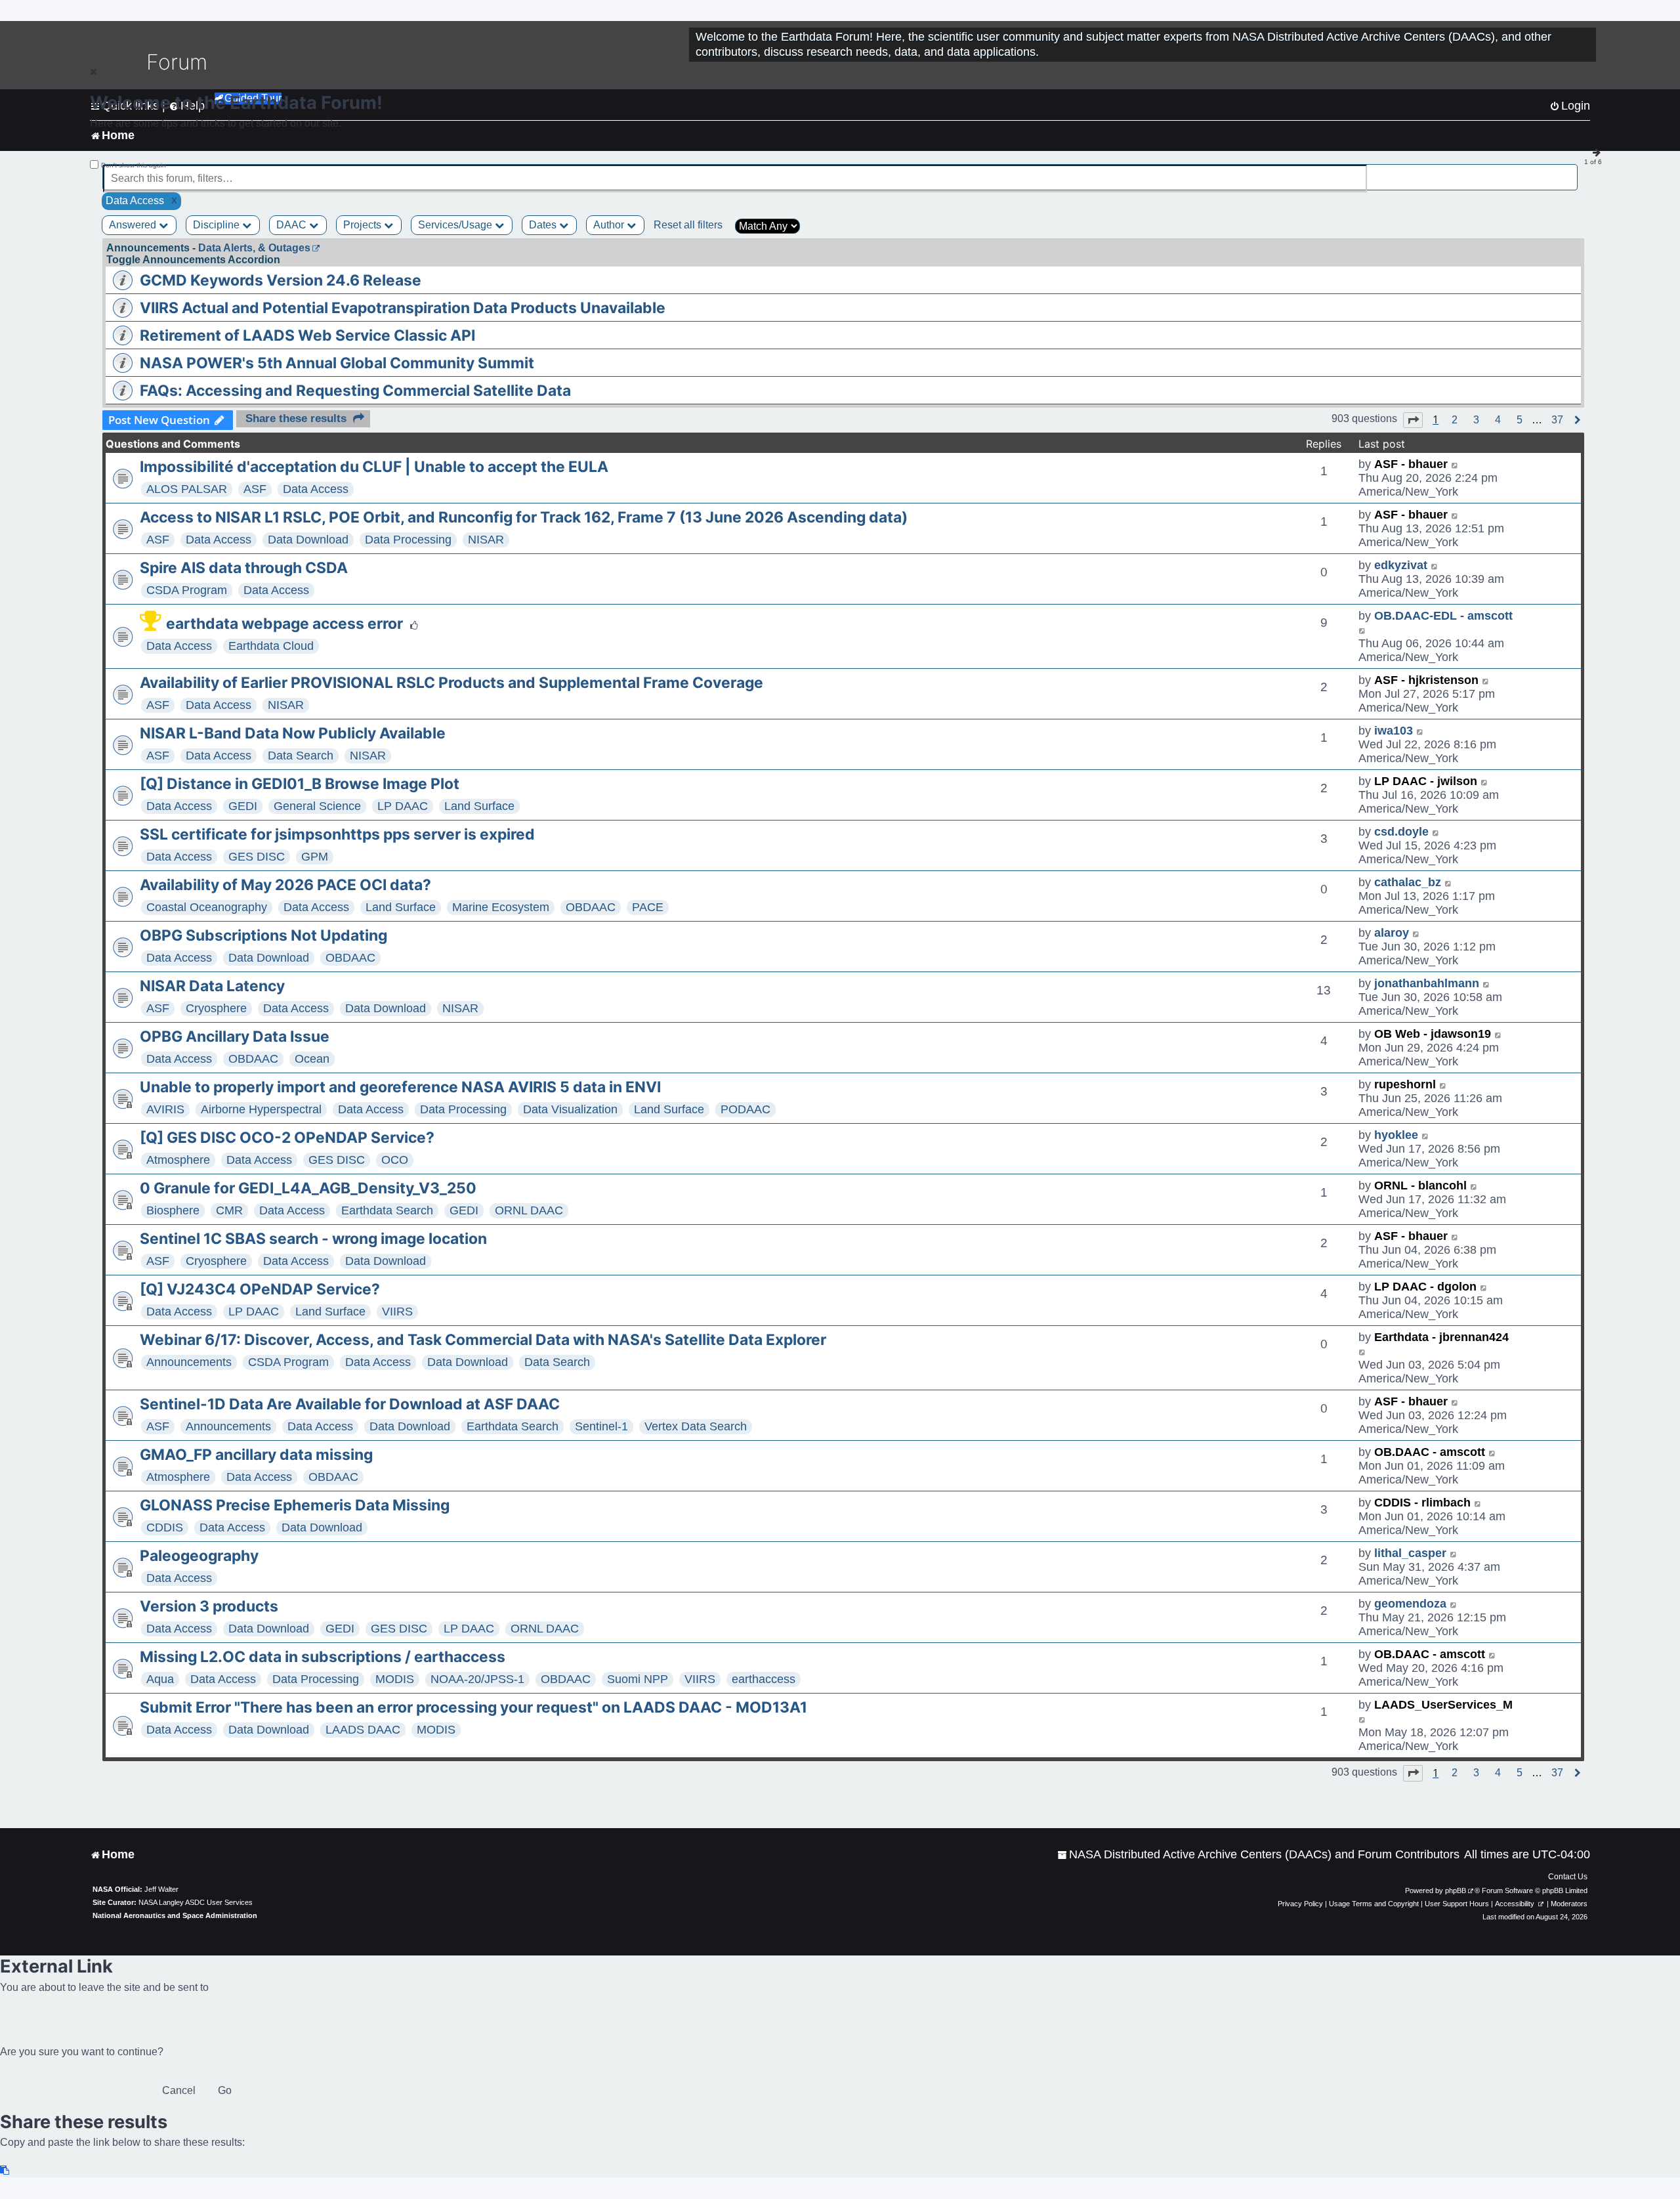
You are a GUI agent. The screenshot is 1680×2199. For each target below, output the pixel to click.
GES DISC (257, 857)
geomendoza (1410, 1604)
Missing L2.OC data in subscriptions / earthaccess (323, 1657)
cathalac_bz (1408, 882)
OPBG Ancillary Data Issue (235, 1036)
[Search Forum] (1569, 171)
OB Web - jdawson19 (1433, 1034)
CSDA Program (187, 590)
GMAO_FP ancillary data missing (256, 1455)
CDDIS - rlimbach (1422, 1503)
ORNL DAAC (529, 1210)
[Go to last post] (1455, 464)
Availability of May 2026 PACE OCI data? (285, 885)
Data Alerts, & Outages (254, 248)
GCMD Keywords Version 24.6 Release (281, 280)
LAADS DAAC (363, 1730)
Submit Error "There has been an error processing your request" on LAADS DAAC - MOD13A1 (473, 1707)
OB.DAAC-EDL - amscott (1443, 616)
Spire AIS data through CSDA (244, 568)
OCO (395, 1160)
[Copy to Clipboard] (5, 2170)
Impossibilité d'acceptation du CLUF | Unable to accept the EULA (374, 467)
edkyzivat (1401, 565)
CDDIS (165, 1527)
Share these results (296, 418)
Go (225, 2090)
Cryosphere (216, 1008)
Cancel (179, 2090)
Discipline (218, 225)
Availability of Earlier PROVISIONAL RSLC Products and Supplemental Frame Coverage (451, 683)
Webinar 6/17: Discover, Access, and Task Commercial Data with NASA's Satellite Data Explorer (483, 1340)
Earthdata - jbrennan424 (1441, 1337)
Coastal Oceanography (207, 907)
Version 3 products (209, 1606)
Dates (544, 225)
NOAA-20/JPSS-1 (477, 1679)
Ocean (312, 1059)
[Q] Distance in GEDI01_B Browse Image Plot (300, 784)
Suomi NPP (638, 1679)
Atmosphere (178, 1160)
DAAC (293, 225)
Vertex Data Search (696, 1426)
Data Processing (408, 540)
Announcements (189, 1362)
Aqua (160, 1679)
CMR (229, 1210)
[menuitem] (1258, 1855)
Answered (134, 225)
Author (610, 225)
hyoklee (1396, 1135)
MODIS (395, 1679)
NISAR (486, 540)
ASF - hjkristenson (1426, 680)
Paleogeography (199, 1556)
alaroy (1392, 933)
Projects (364, 225)
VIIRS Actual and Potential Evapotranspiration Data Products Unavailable (403, 308)
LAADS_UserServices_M (1443, 1705)
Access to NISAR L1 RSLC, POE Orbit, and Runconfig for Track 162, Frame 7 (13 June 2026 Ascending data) (524, 517)
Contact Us (1568, 1877)
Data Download (308, 540)
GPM (315, 857)
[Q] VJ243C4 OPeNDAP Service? (260, 1289)
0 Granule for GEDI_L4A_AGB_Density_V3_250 (308, 1188)
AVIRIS (165, 1109)
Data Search (301, 756)
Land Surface (479, 806)
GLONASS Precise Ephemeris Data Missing (295, 1505)
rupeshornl (1405, 1084)
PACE (648, 907)
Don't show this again (134, 165)
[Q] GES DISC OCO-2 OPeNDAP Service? (287, 1138)
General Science (317, 806)
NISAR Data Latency (212, 986)
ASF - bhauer (1411, 464)
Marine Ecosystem (501, 907)
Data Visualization (570, 1109)
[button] (1413, 420)
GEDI (243, 806)
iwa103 (1394, 731)
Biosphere (173, 1210)
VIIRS (397, 1312)
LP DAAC (403, 806)
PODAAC (745, 1109)
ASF (255, 489)
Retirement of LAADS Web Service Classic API (307, 335)
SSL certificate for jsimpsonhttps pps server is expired (337, 834)
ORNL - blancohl (1420, 1185)
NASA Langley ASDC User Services (196, 1902)
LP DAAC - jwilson (1426, 781)
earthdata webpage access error (284, 624)
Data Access (316, 489)
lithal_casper (1410, 1553)
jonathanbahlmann (1427, 983)
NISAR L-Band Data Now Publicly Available (293, 733)
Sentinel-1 (601, 1426)
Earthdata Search (387, 1210)
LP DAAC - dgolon (1425, 1287)
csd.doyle (1401, 832)
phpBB (1456, 1890)
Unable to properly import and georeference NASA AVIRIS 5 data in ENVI (400, 1087)
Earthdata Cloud (271, 646)
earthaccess (764, 1679)
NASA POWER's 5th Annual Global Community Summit (337, 363)
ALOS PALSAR (187, 489)
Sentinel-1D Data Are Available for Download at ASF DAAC (350, 1404)
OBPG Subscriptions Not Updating (263, 935)
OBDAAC (591, 907)
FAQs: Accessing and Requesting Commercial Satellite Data (355, 391)
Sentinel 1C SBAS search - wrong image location (313, 1239)
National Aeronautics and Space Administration (175, 1915)
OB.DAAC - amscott (1430, 1452)
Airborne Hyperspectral (261, 1109)
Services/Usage (456, 225)
